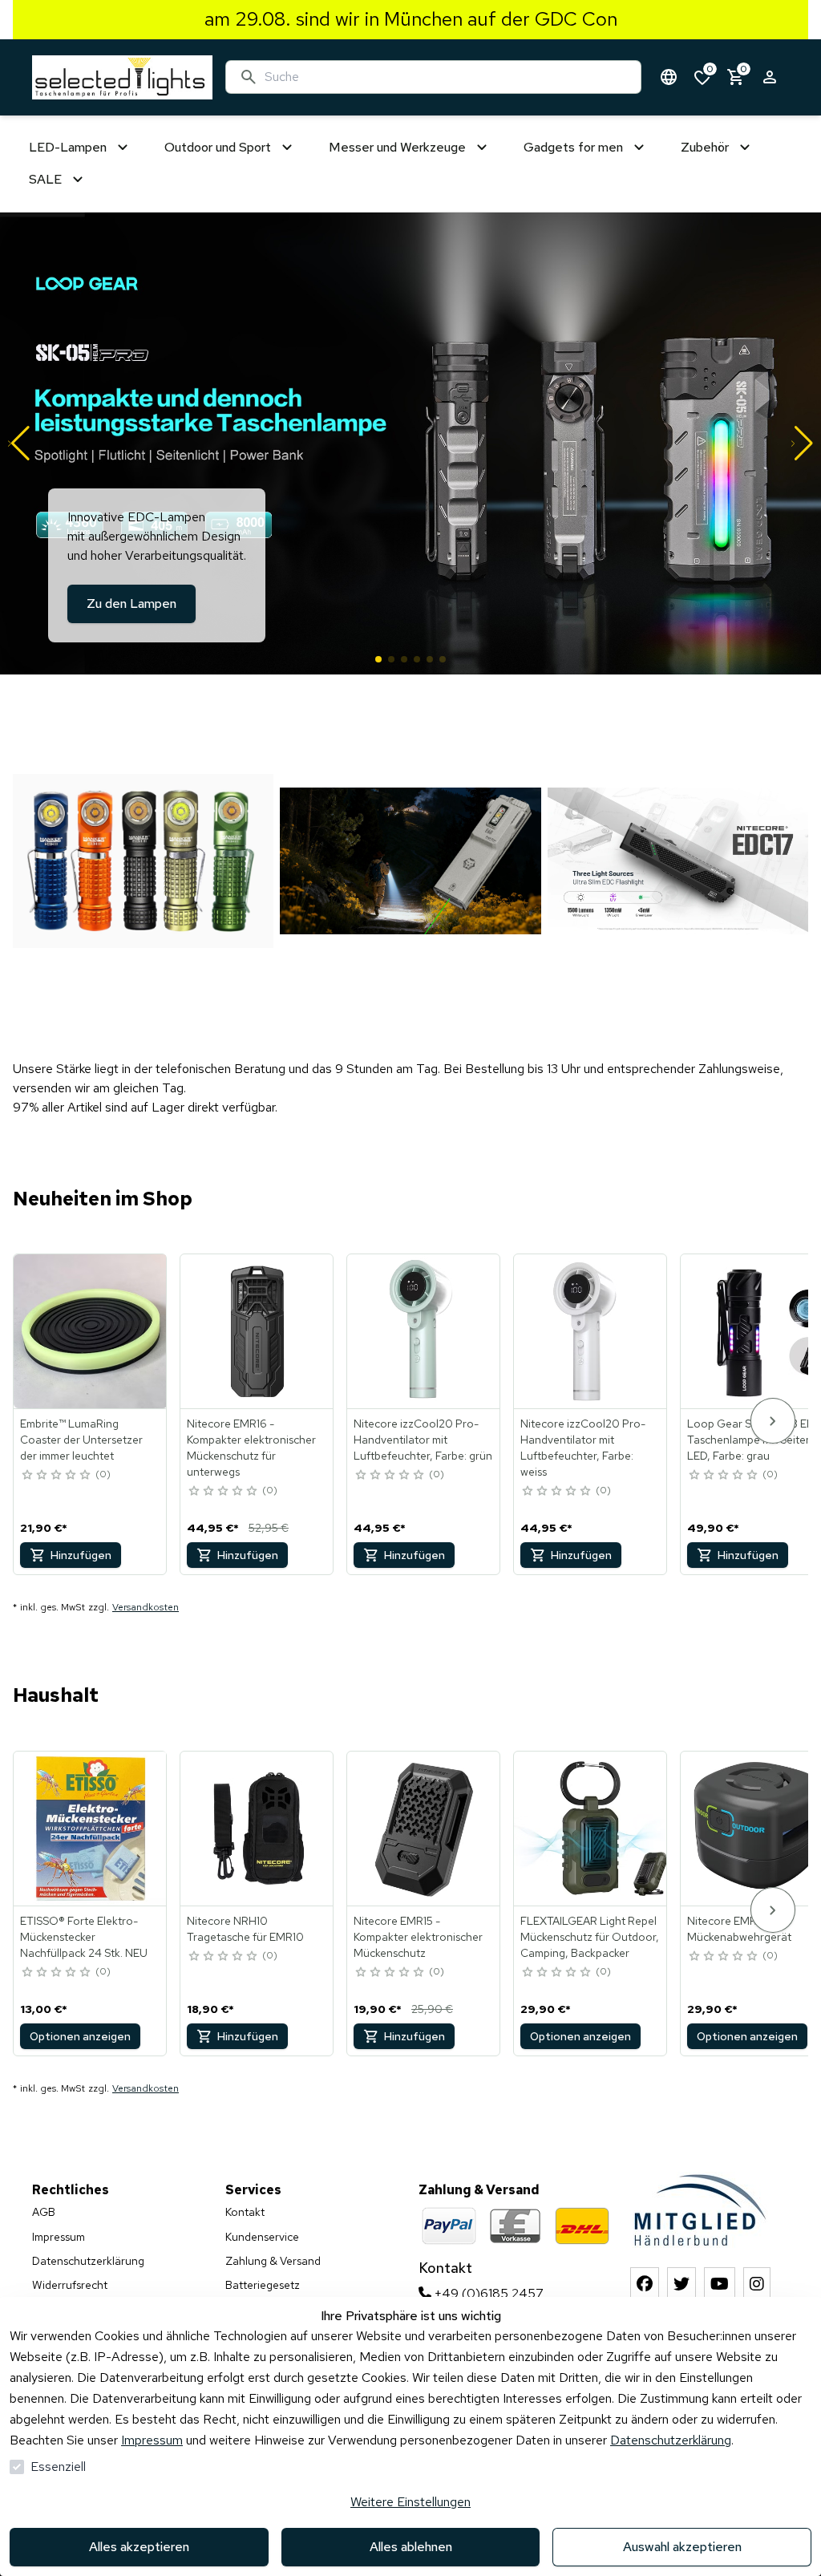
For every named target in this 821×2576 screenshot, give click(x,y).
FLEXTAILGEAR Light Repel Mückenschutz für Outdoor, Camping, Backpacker (590, 1937)
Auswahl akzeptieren (682, 2547)
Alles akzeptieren (139, 2547)
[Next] (773, 1421)
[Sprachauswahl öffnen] (669, 77)
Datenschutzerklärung (671, 2440)
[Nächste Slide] (802, 444)
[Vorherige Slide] (19, 444)
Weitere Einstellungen (410, 2502)
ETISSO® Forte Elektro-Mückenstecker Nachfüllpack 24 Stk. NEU (84, 1937)
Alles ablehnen (411, 2547)
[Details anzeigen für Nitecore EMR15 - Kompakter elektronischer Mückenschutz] (424, 1829)
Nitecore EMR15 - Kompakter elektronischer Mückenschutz (418, 1937)
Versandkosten (146, 1607)
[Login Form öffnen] (770, 77)
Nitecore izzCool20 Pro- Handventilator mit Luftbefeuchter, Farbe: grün (423, 1440)
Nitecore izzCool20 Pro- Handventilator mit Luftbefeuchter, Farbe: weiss (583, 1448)
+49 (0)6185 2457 (487, 2293)
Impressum (152, 2440)
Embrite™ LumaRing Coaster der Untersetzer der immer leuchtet (81, 1440)
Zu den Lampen (131, 603)
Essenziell (58, 2467)
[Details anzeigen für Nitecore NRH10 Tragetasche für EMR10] (257, 1829)
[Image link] (143, 861)
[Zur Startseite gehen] (122, 77)
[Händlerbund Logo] (700, 2210)
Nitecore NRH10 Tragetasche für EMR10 (245, 1929)
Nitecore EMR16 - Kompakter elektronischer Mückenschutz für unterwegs (251, 1448)
